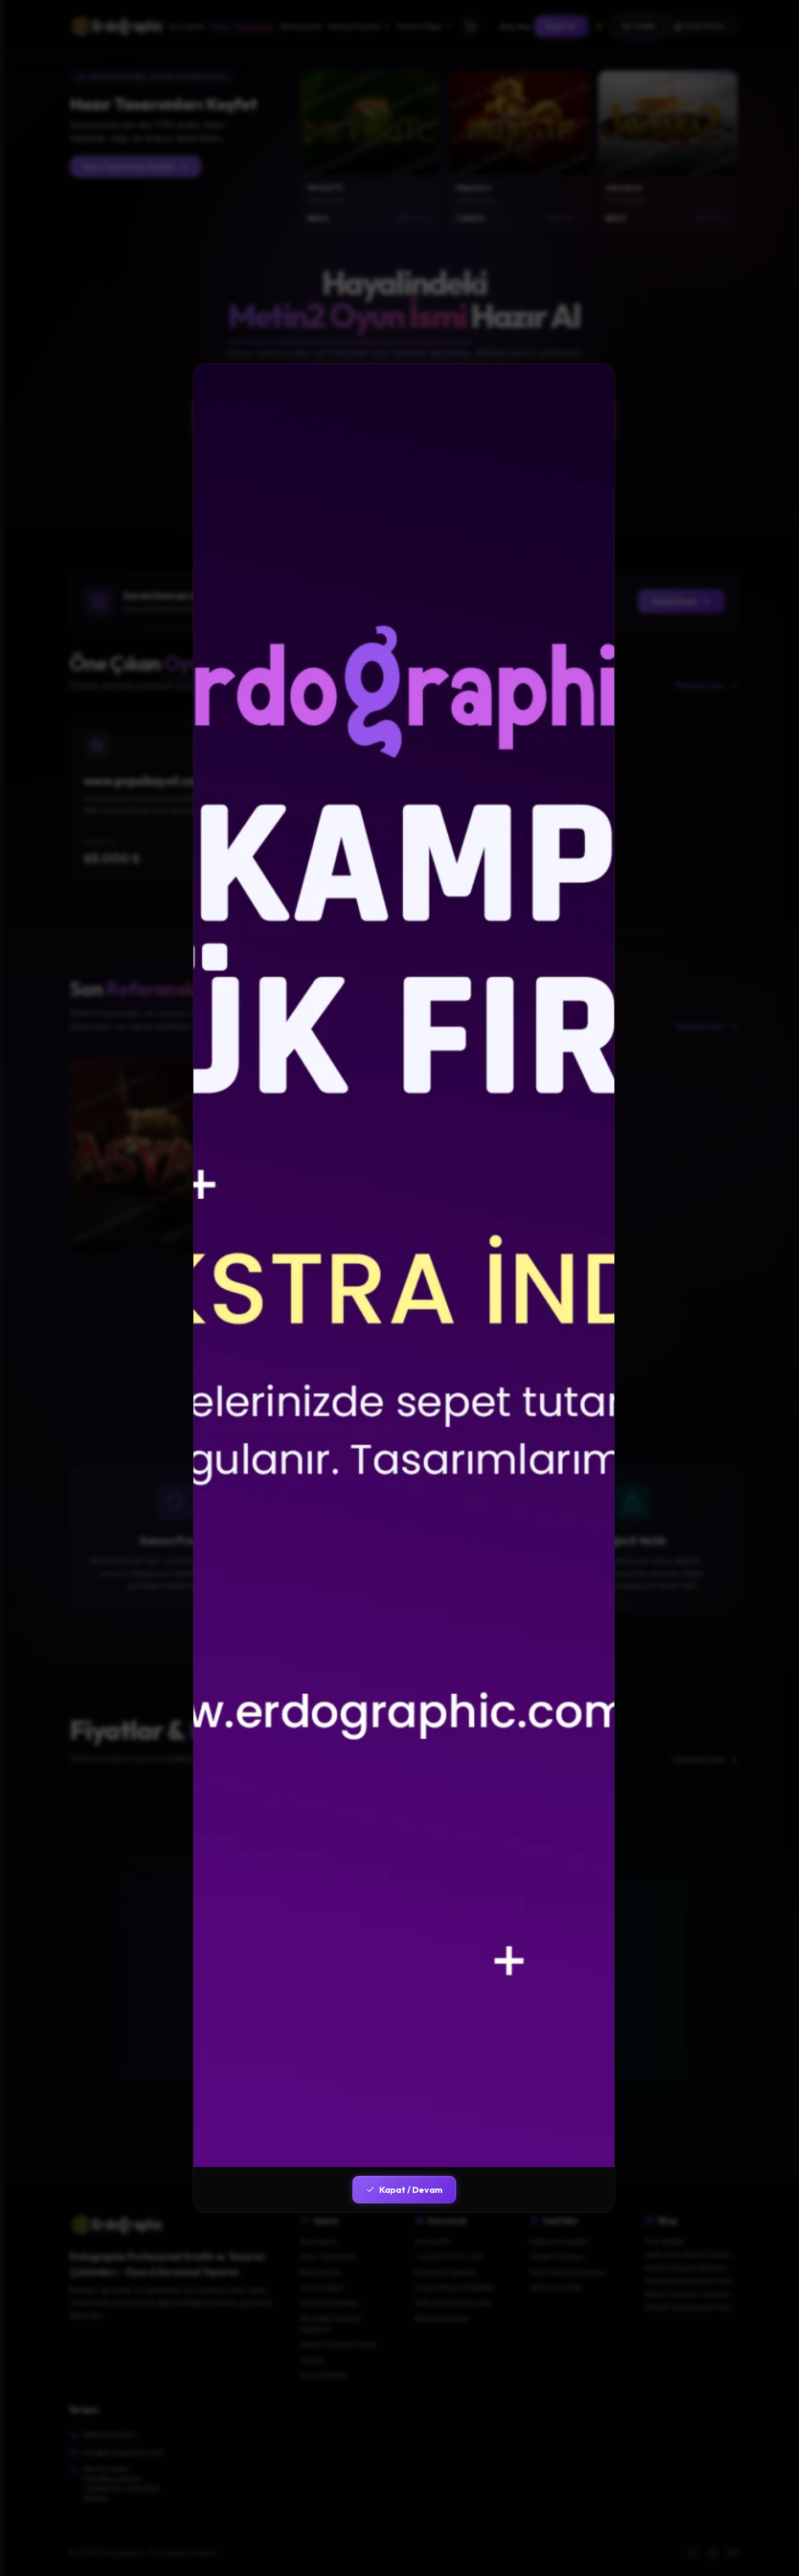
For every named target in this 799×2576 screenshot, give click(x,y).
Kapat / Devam (411, 2190)
